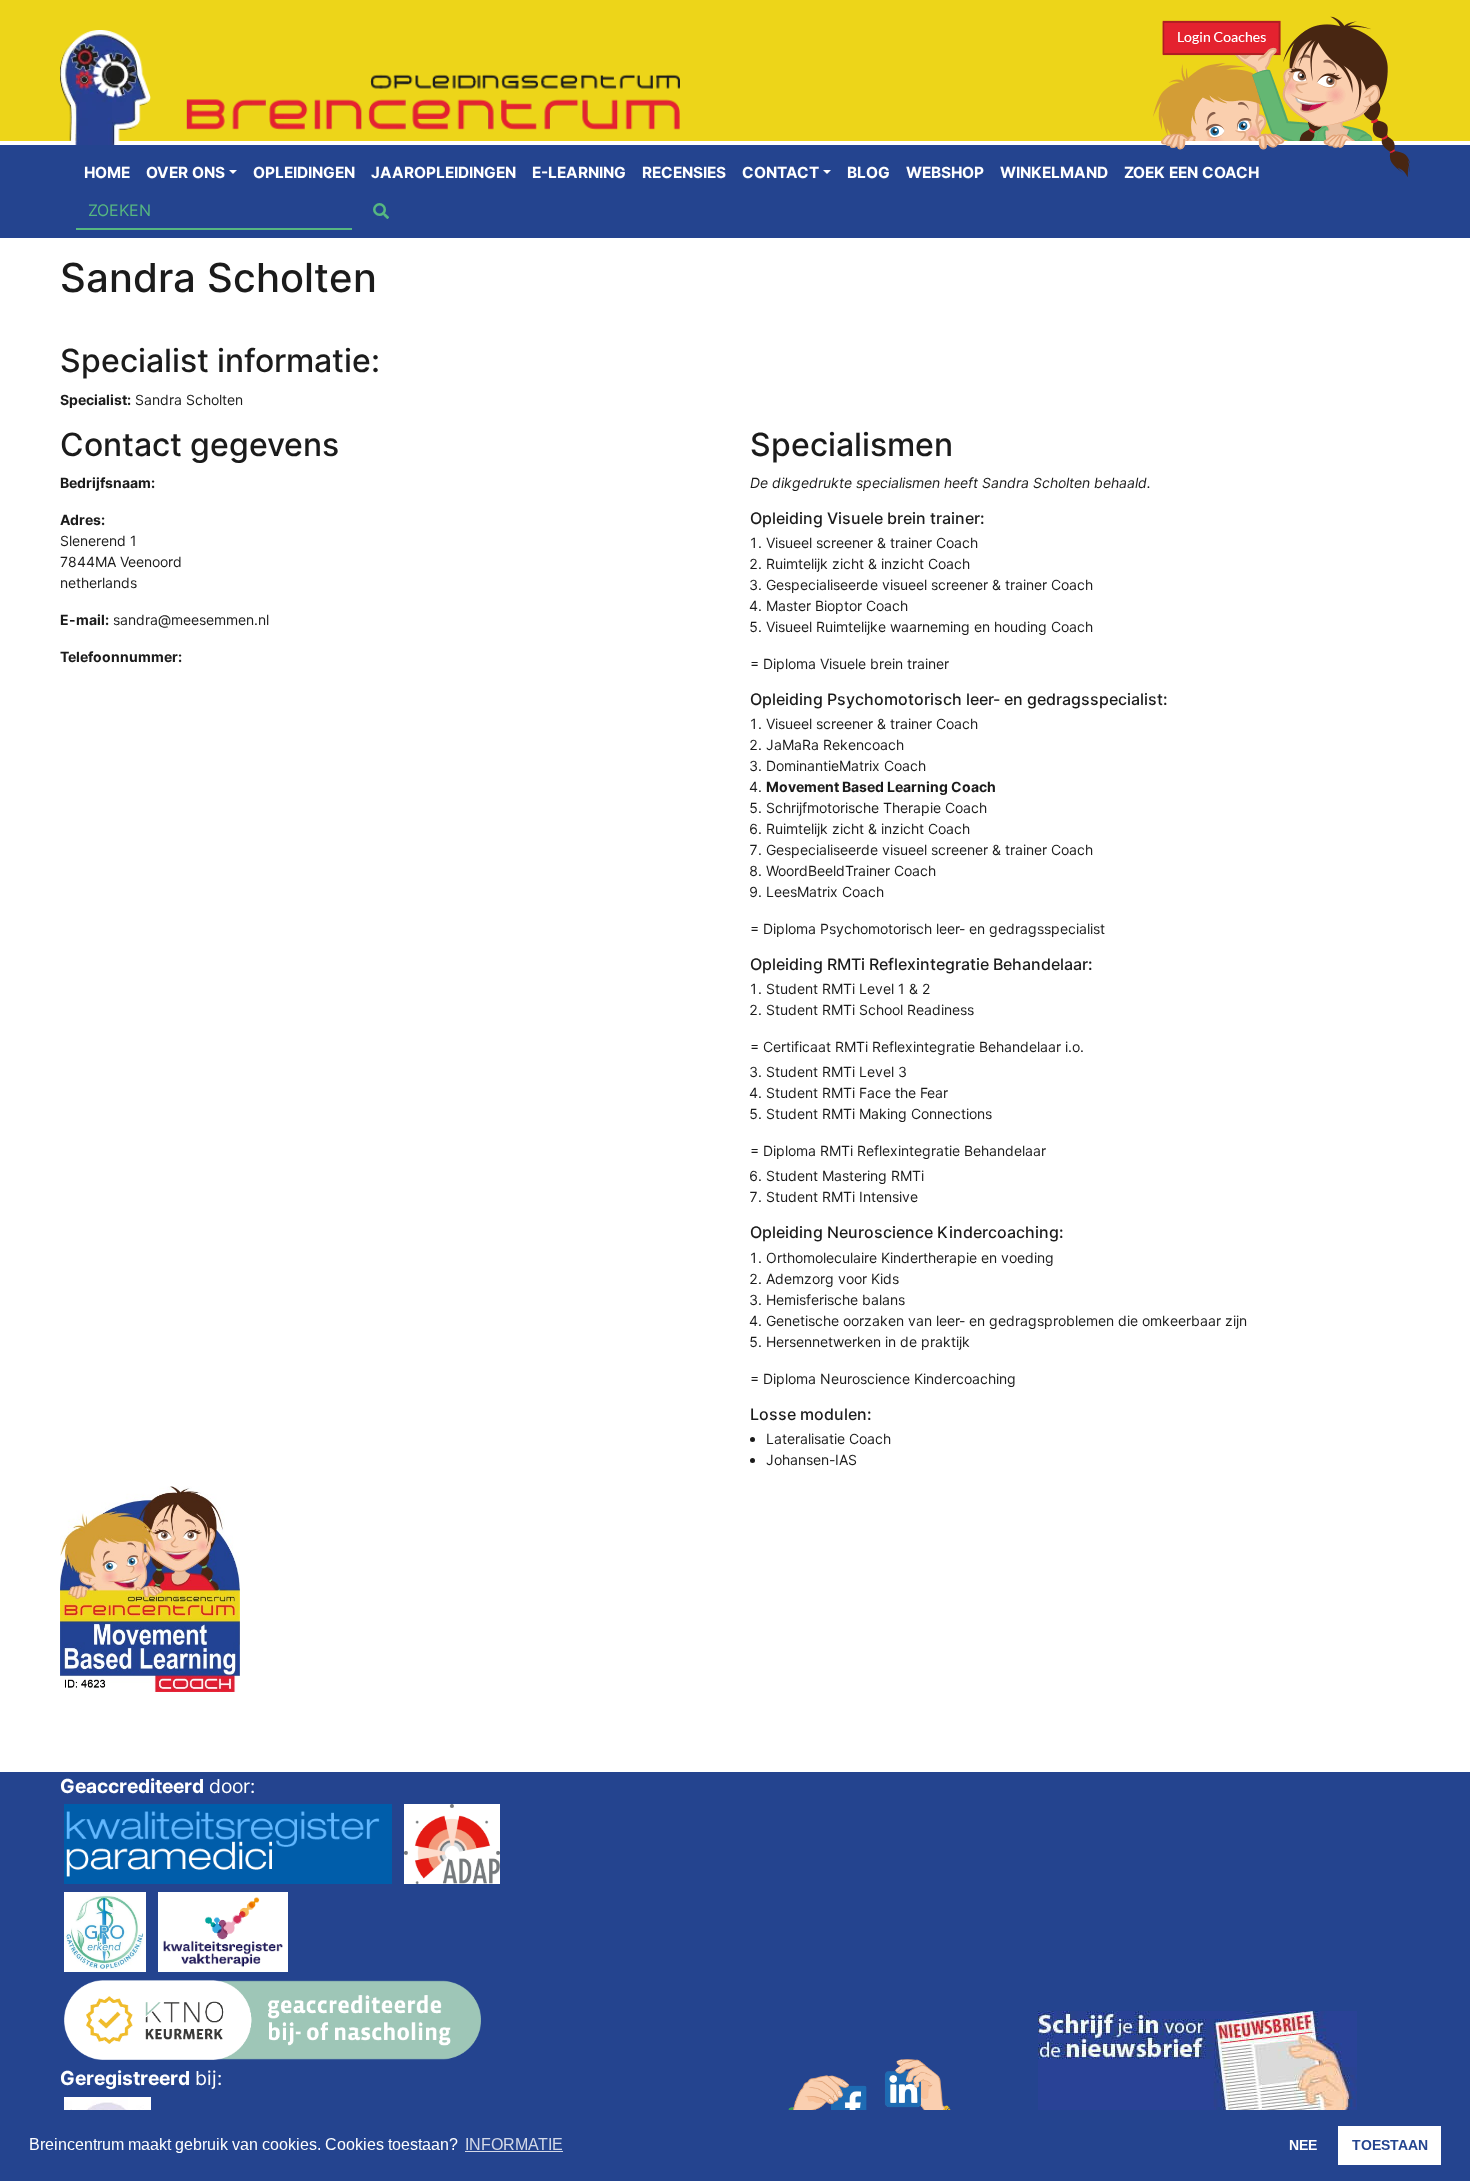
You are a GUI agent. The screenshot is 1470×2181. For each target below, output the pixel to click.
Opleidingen (304, 172)
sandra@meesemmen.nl (191, 619)
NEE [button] (1303, 2145)
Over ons (185, 172)
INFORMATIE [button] (514, 2144)
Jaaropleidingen (443, 172)
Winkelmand (1054, 172)
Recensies (684, 172)
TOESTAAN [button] (1390, 2145)
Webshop (945, 172)
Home (107, 172)
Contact (780, 172)
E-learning (579, 172)
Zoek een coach (1191, 172)
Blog (868, 172)
